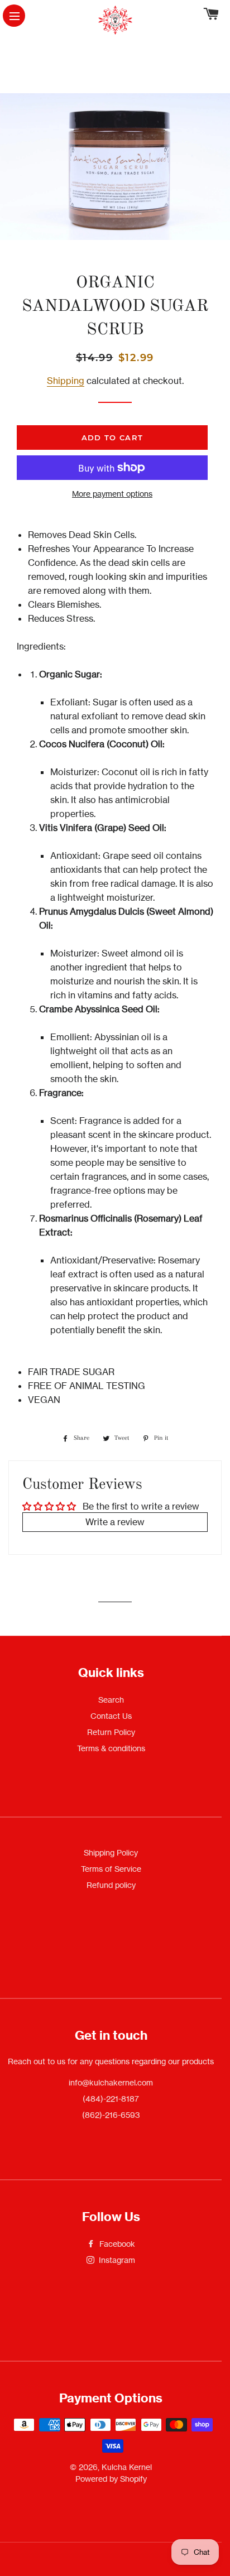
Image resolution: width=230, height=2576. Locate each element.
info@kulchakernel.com (111, 2082)
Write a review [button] (115, 1522)
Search (111, 1700)
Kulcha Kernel (127, 2467)
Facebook (116, 2244)
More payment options (112, 494)
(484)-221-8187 (111, 2099)
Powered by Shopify (111, 2479)
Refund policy (111, 1885)
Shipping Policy (111, 1852)
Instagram (116, 2260)
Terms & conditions (111, 1748)
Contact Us (111, 1716)
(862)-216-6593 (111, 2115)
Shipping (66, 381)
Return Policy (111, 1732)
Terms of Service (111, 1869)
